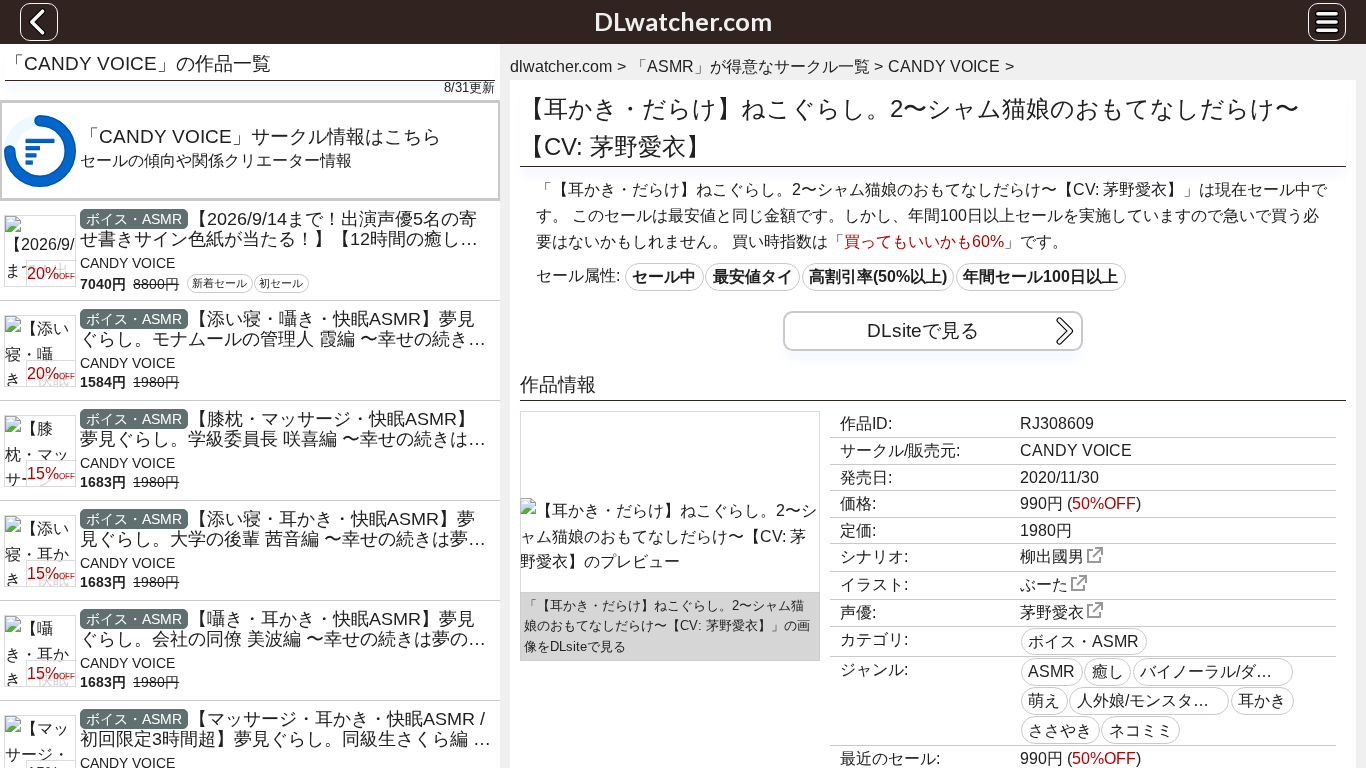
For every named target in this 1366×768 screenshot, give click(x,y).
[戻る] (39, 22)
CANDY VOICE (1076, 450)
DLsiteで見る (923, 330)
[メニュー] (1327, 22)
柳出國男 (1052, 556)
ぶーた (1044, 584)
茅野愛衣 (1052, 612)
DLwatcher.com (683, 21)
